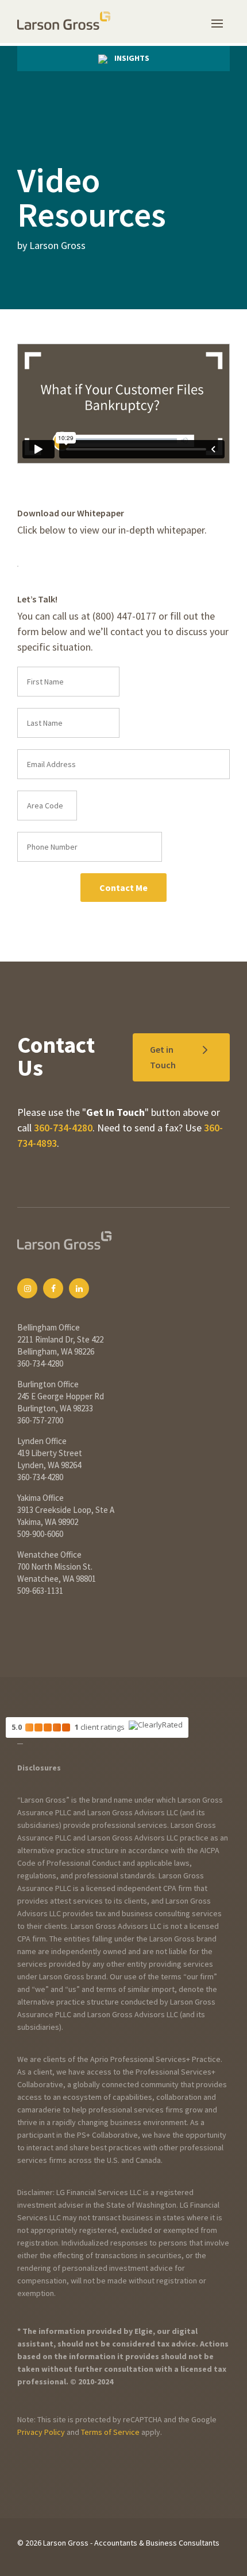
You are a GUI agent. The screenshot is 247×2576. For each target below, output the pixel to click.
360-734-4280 (63, 1128)
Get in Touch (163, 1057)
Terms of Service (110, 2432)
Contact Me (123, 888)
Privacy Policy (41, 2432)
